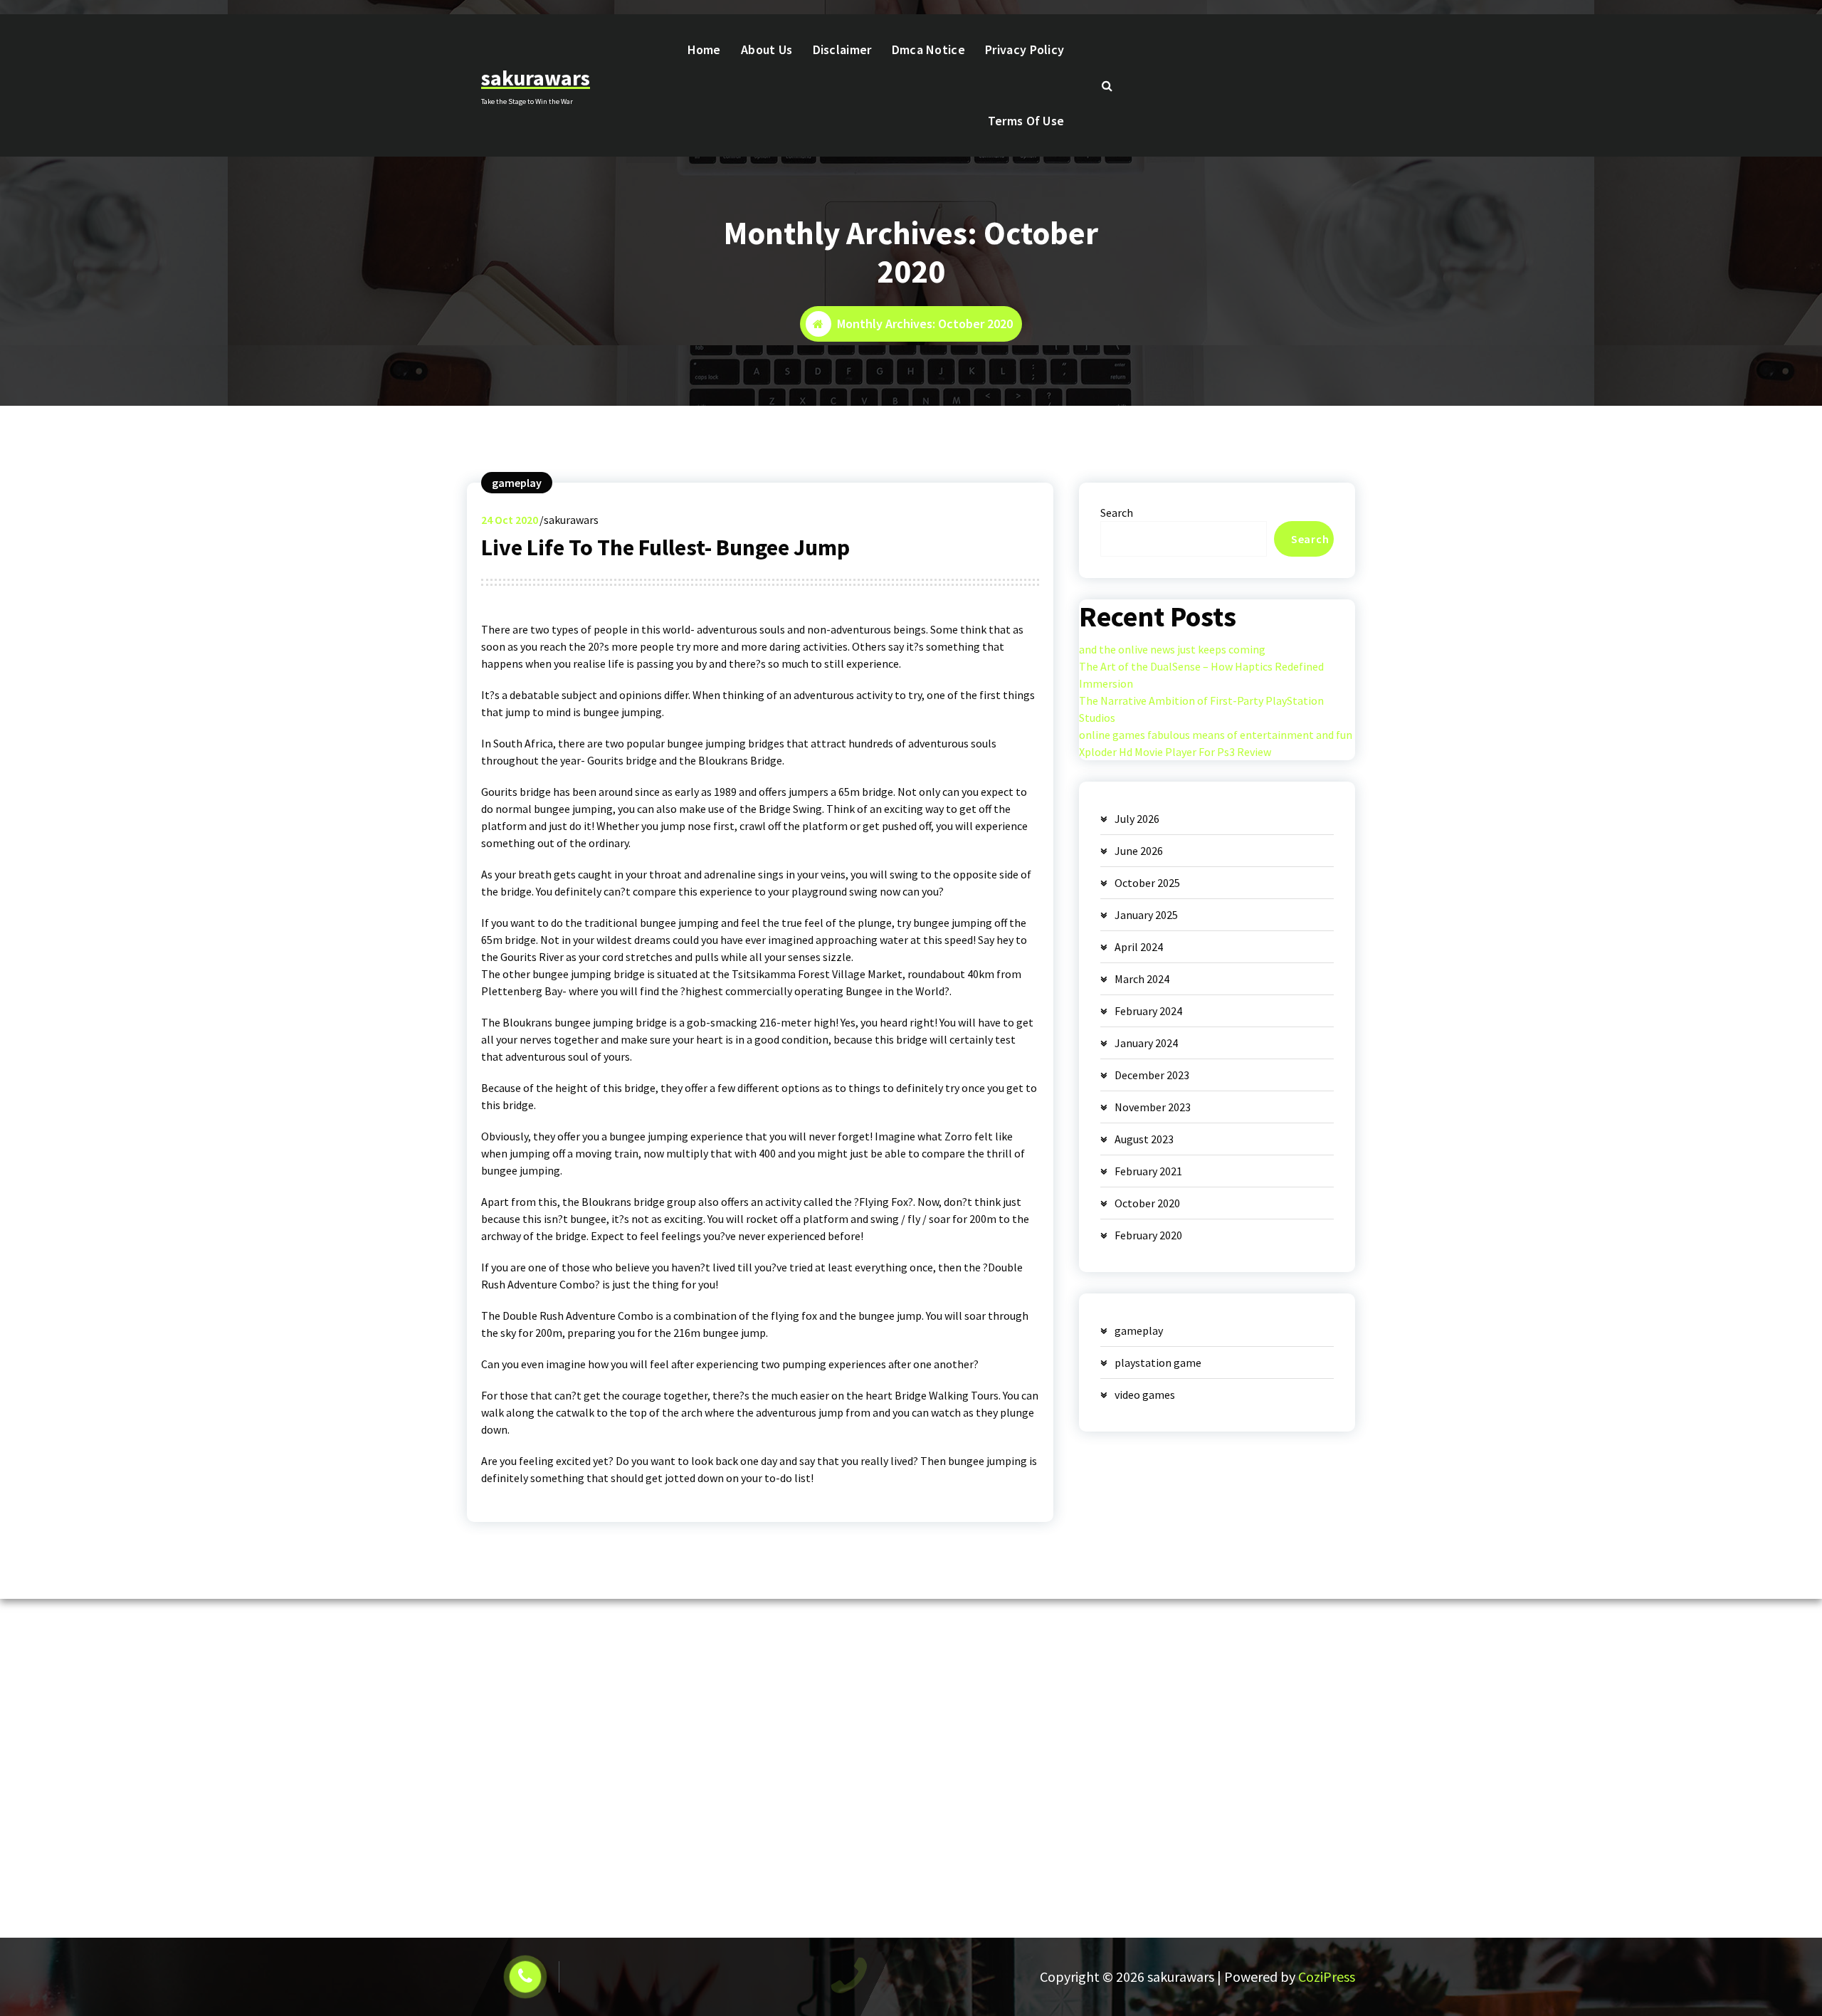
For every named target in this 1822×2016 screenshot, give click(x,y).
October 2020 (1147, 1203)
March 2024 (1142, 979)
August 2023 (1144, 1139)
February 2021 (1148, 1171)
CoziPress (1327, 1976)
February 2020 (1148, 1235)
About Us (767, 49)
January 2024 (1146, 1043)
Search (1117, 513)
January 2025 (1146, 915)
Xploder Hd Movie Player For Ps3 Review (1175, 752)
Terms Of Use (1026, 121)
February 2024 (1148, 1011)
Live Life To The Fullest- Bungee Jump (665, 547)
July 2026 (1137, 819)
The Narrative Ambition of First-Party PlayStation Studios (1201, 709)
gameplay (517, 483)
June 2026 (1139, 851)
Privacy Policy (1025, 49)
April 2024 (1139, 947)
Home (704, 49)
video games (1145, 1395)
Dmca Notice (928, 49)
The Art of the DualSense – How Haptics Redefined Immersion (1201, 675)
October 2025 (1147, 883)
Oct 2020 (510, 520)
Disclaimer (842, 49)
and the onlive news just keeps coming (1172, 649)
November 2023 (1153, 1107)
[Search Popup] (1107, 85)
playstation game (1158, 1363)
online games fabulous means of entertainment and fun (1216, 735)
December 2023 (1152, 1075)
